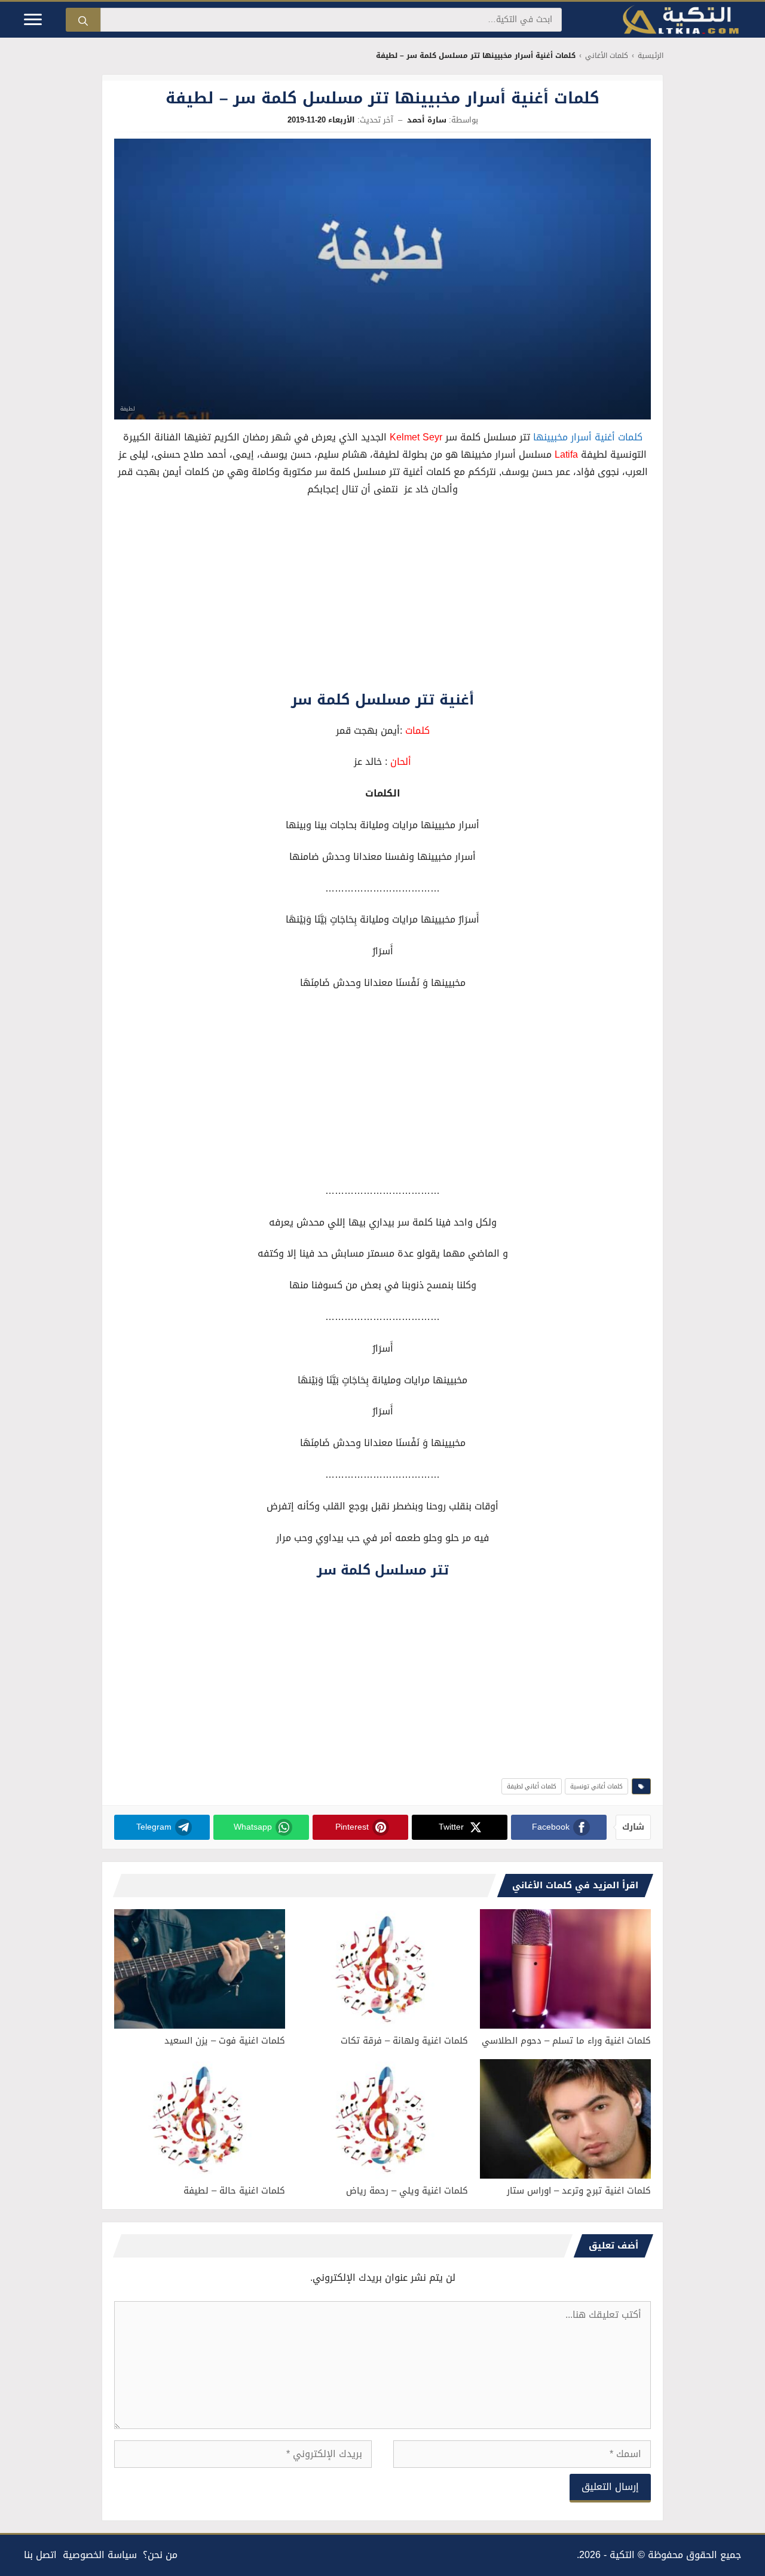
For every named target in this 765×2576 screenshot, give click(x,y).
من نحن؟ (160, 2555)
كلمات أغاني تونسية (596, 1786)
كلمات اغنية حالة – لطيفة (234, 2191)
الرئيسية (651, 56)
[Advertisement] (382, 596)
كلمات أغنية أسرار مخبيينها (588, 437)
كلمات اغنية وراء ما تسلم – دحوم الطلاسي (566, 2041)
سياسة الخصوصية (100, 2555)
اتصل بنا (40, 2555)
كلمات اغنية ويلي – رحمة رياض (407, 2191)
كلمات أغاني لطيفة (532, 1786)
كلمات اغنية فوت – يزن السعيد (225, 2041)
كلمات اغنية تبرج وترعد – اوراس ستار (579, 2191)
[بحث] (83, 20)
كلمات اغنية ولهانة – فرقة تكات (404, 2041)
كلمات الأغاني (607, 56)
